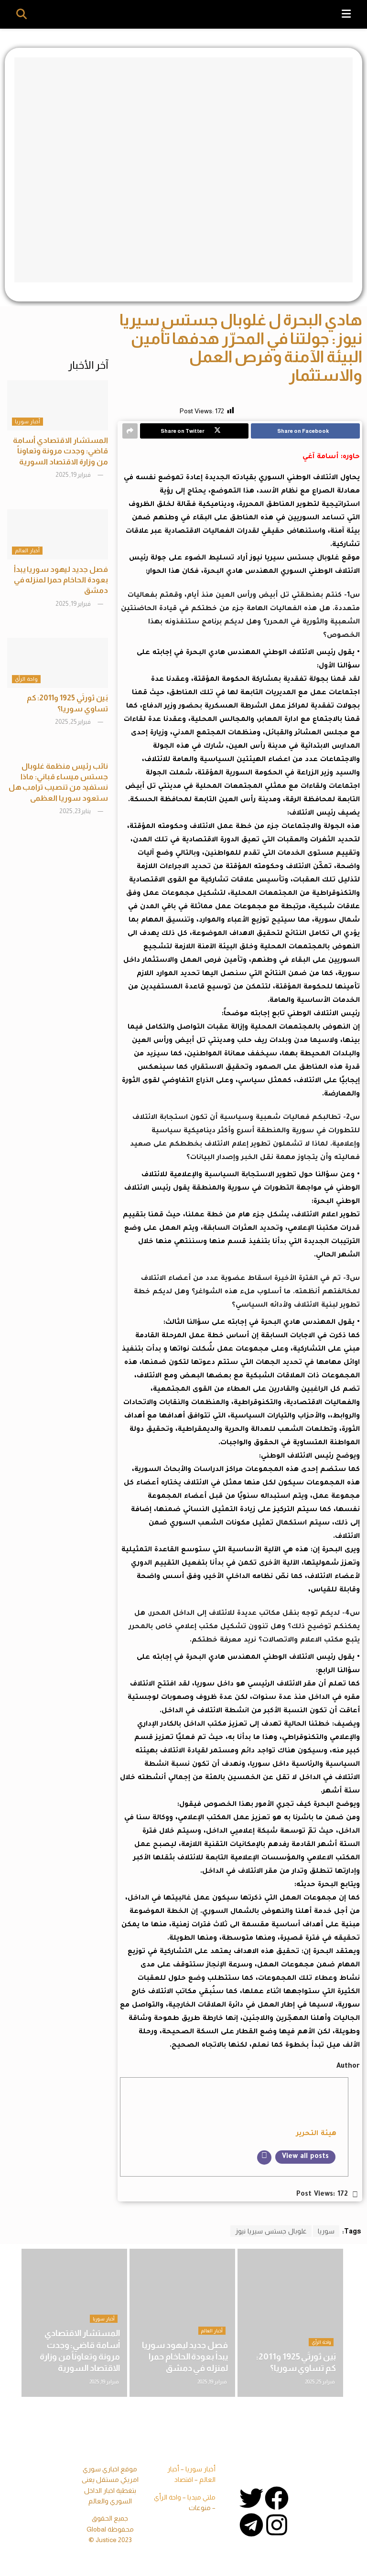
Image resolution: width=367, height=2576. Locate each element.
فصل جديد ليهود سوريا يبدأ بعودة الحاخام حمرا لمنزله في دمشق (61, 580)
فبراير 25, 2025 (73, 722)
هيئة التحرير (316, 2134)
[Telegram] (251, 2525)
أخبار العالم (27, 550)
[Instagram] (277, 2525)
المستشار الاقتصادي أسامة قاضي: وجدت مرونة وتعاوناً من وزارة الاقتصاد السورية (60, 451)
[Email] (264, 2157)
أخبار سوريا (27, 421)
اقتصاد (184, 2479)
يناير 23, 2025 (76, 811)
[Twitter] (251, 2498)
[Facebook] (277, 2498)
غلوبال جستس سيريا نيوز (271, 2231)
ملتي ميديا (201, 2497)
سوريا (326, 2231)
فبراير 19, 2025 (74, 475)
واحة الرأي (26, 679)
